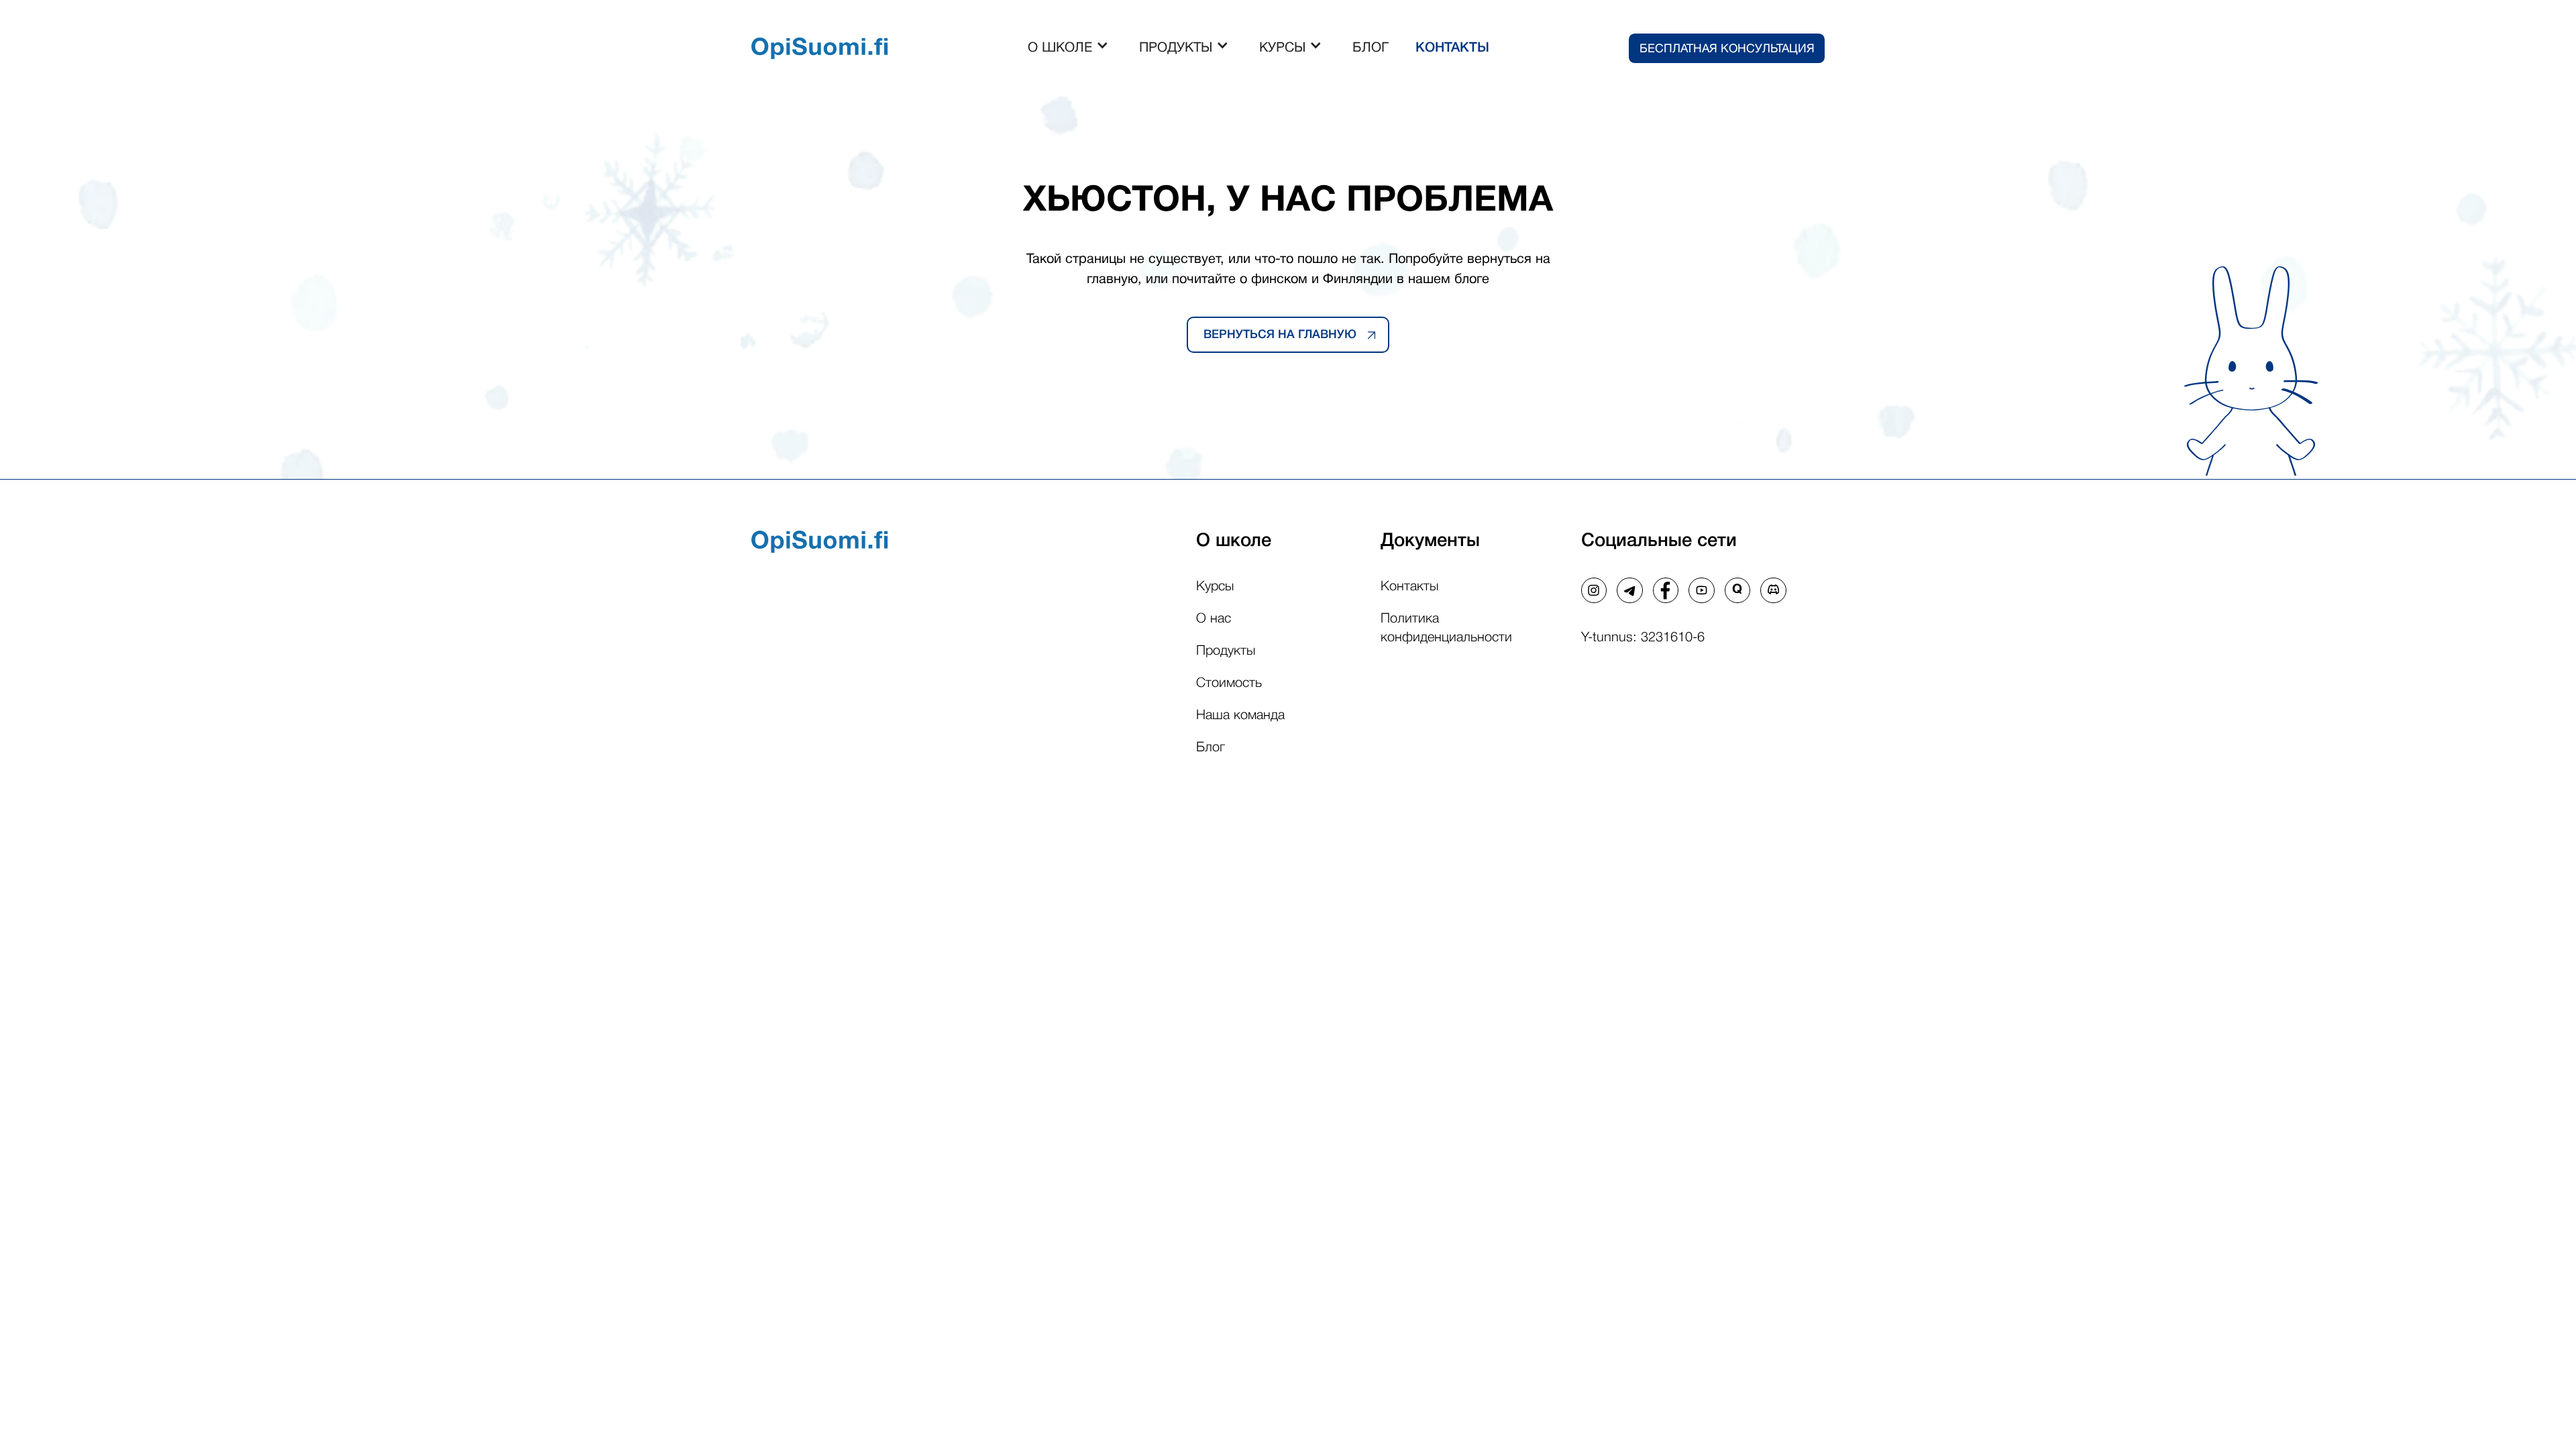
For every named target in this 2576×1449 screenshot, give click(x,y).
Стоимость (1229, 684)
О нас (1214, 619)
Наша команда (1240, 716)
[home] (820, 49)
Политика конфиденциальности (1446, 629)
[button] (1070, 48)
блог (1371, 48)
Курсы (1215, 587)
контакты (1452, 48)
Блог (1211, 748)
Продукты (1226, 651)
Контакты (1409, 587)
